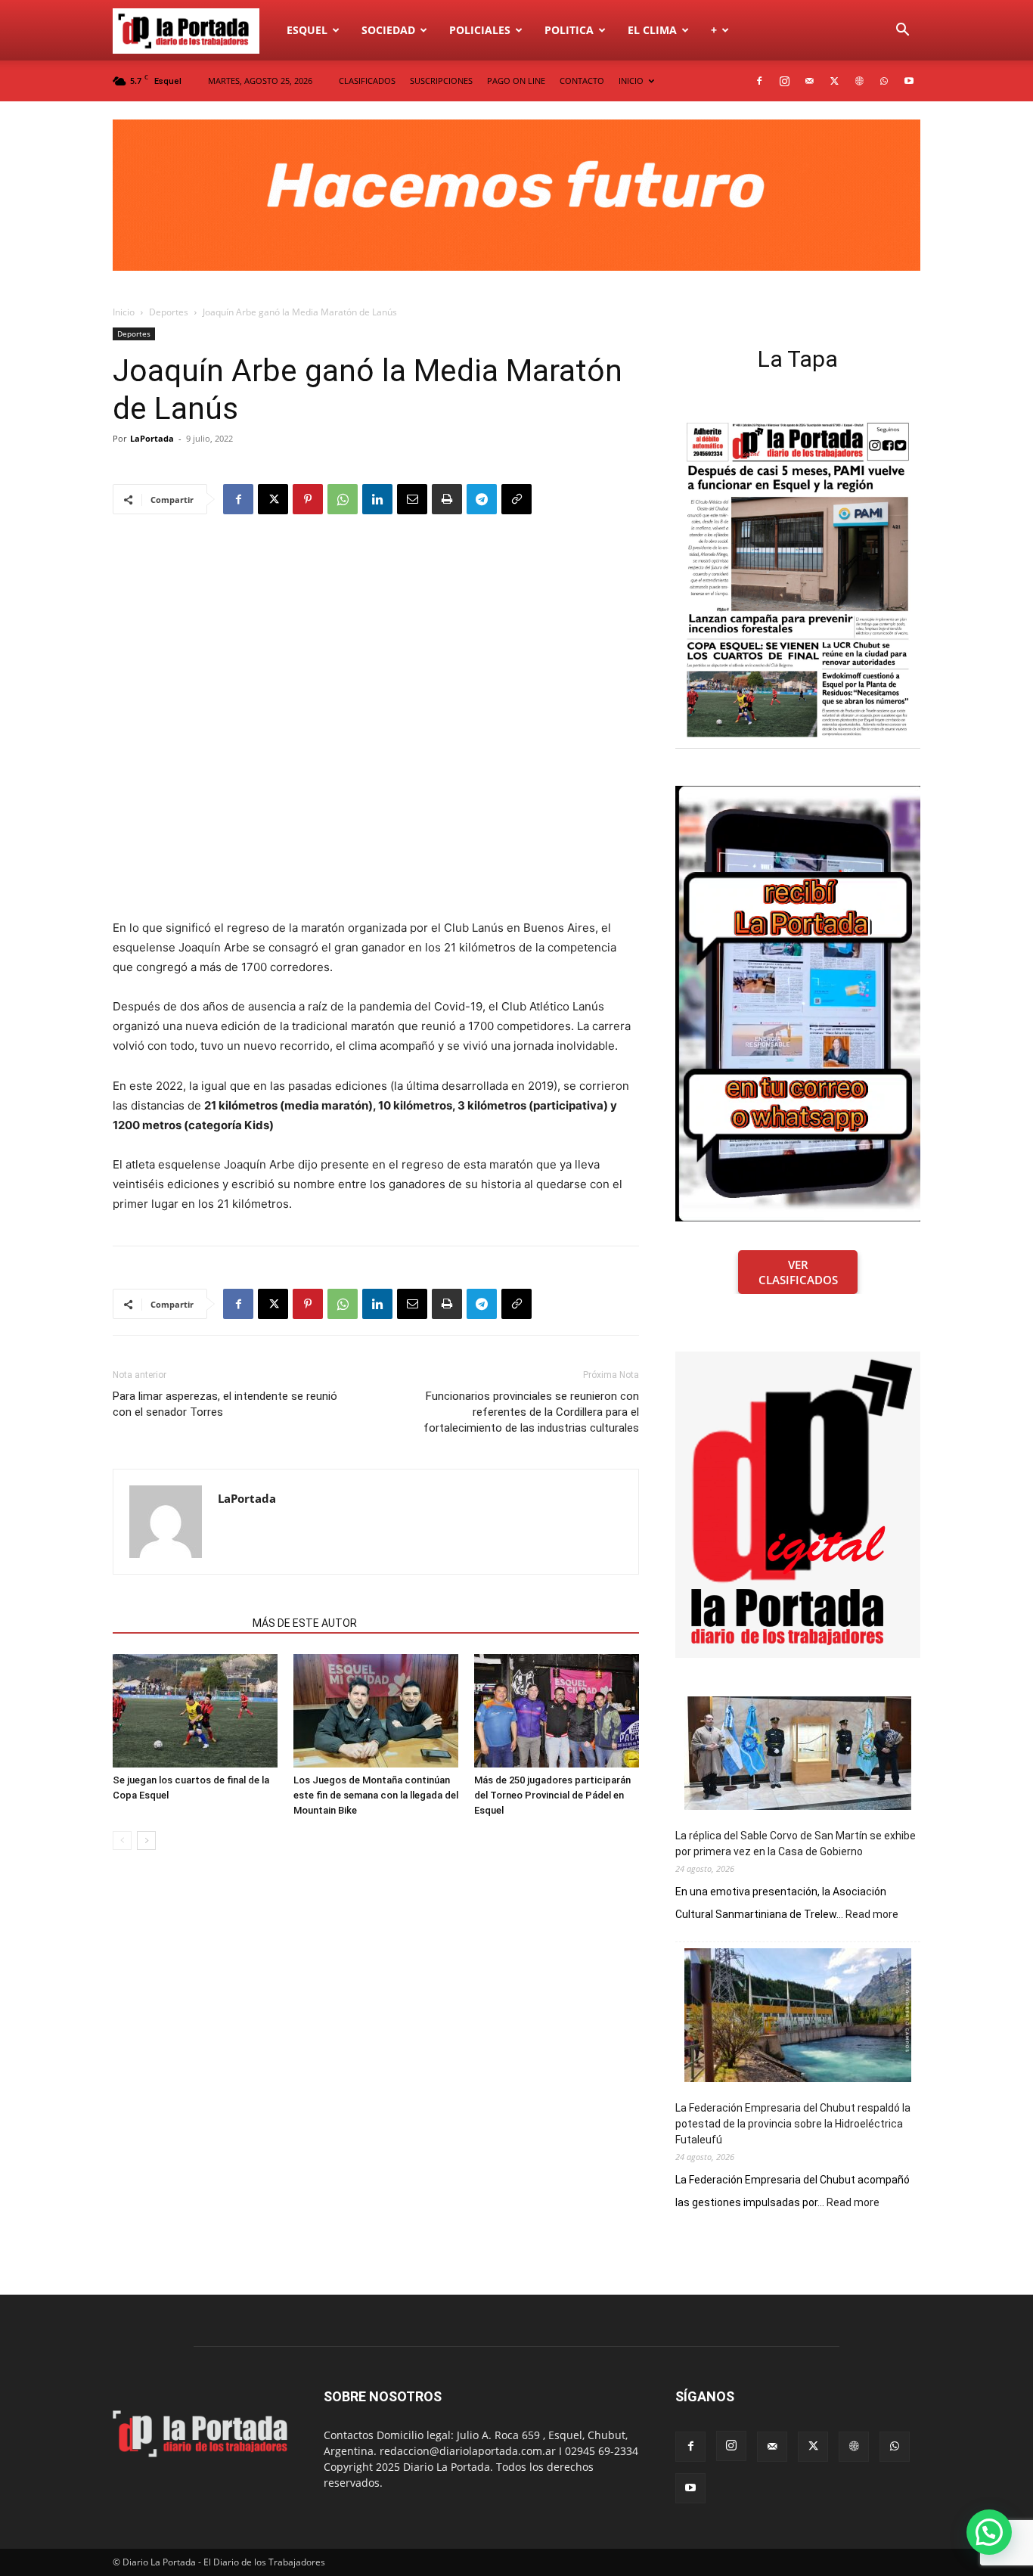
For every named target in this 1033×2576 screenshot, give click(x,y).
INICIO (631, 81)
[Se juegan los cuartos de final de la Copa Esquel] (195, 1711)
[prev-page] (122, 1840)
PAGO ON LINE (516, 81)
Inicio (124, 312)
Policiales (480, 30)
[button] (902, 31)
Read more (872, 1915)
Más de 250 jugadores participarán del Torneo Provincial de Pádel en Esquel (552, 1795)
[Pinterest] (308, 499)
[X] (834, 81)
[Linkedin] (377, 499)
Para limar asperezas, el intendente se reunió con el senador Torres (225, 1404)
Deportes (169, 312)
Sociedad (388, 30)
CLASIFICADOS (367, 81)
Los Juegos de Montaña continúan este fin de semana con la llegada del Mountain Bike (376, 1795)
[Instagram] (784, 81)
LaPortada (152, 438)
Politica (569, 30)
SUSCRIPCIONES (441, 81)
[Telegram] (482, 499)
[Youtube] (909, 81)
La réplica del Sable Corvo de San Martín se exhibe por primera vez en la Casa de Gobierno (796, 1844)
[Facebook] (759, 81)
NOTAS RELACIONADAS (178, 1623)
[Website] (859, 81)
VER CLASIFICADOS (798, 1272)
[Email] (412, 499)
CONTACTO (582, 81)
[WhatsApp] (884, 81)
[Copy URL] (516, 499)
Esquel (307, 30)
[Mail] (809, 81)
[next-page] (146, 1840)
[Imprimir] (447, 499)
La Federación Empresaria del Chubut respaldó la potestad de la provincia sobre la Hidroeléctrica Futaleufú (793, 2124)
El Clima (652, 30)
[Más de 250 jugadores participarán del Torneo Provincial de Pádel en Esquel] (557, 1711)
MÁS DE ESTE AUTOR (305, 1623)
